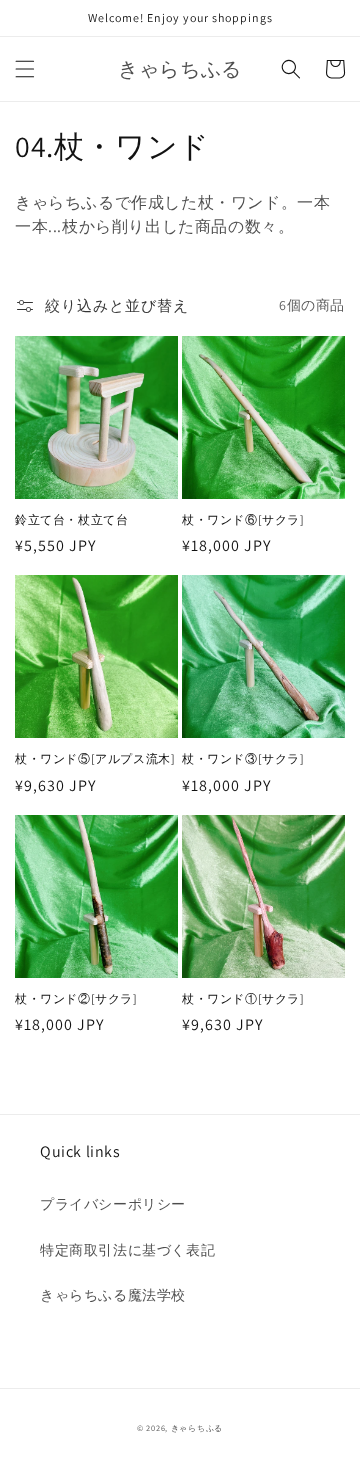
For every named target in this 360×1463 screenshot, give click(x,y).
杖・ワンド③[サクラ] (243, 758)
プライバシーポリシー (113, 1204)
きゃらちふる (197, 1427)
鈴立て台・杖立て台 (71, 519)
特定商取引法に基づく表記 (127, 1250)
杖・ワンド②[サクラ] (76, 998)
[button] (25, 69)
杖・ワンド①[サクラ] (243, 998)
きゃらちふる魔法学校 (113, 1295)
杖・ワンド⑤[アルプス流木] (95, 758)
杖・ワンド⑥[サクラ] (243, 519)
